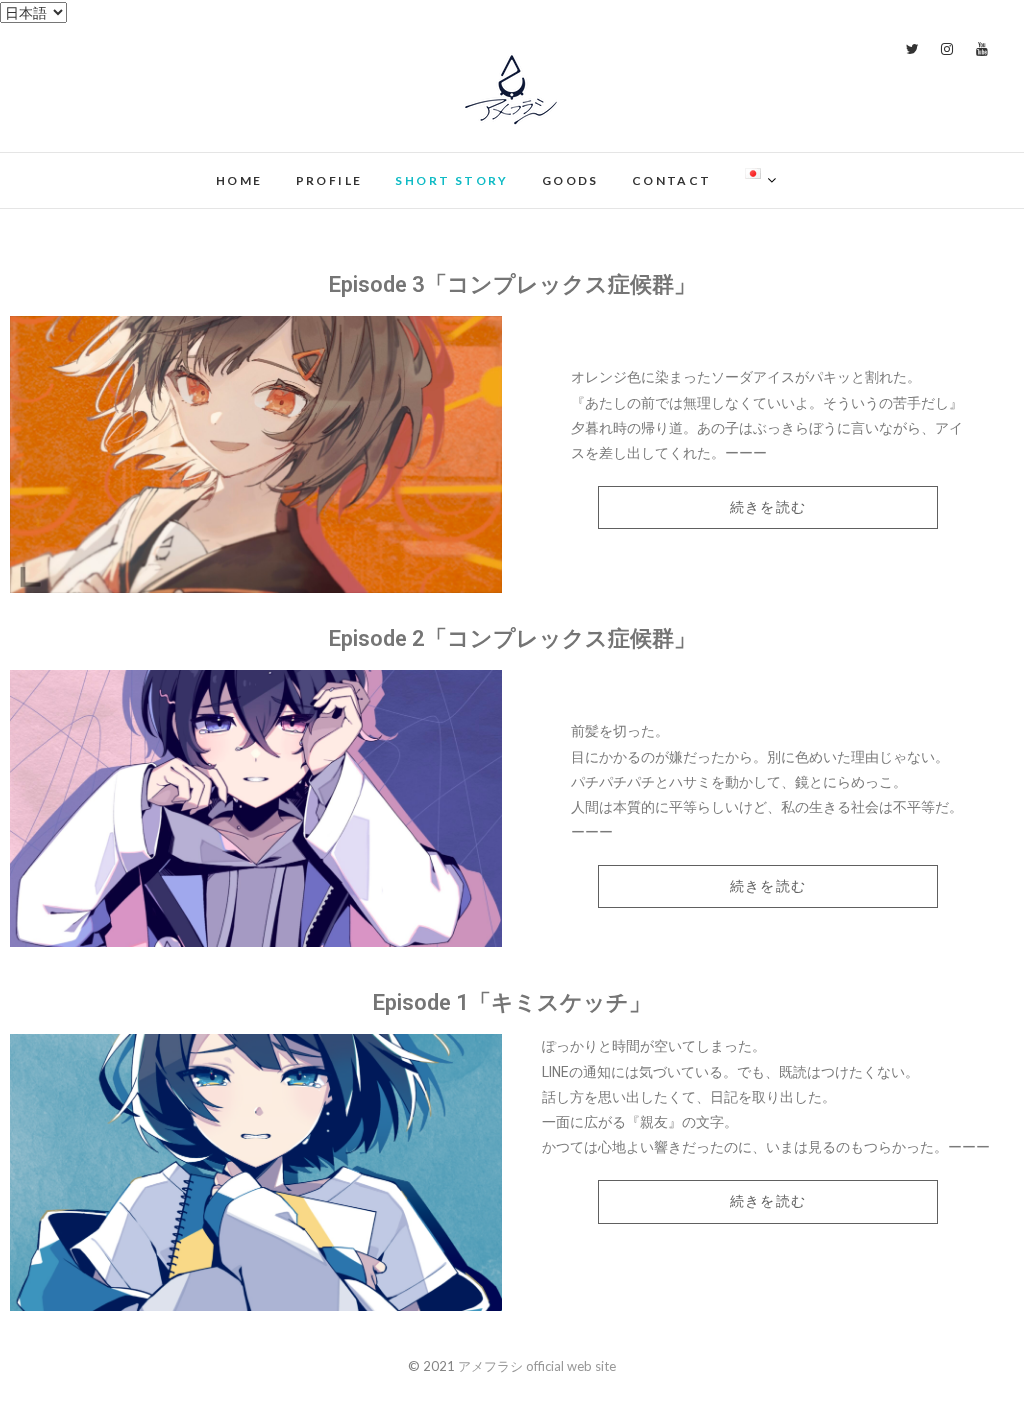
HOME (239, 180)
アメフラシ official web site (184, 168)
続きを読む (768, 507)
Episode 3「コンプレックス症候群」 (512, 284)
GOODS (570, 180)
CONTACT (672, 180)
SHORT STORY (451, 180)
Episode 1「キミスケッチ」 (512, 1002)
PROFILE (329, 180)
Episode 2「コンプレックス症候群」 (512, 638)
